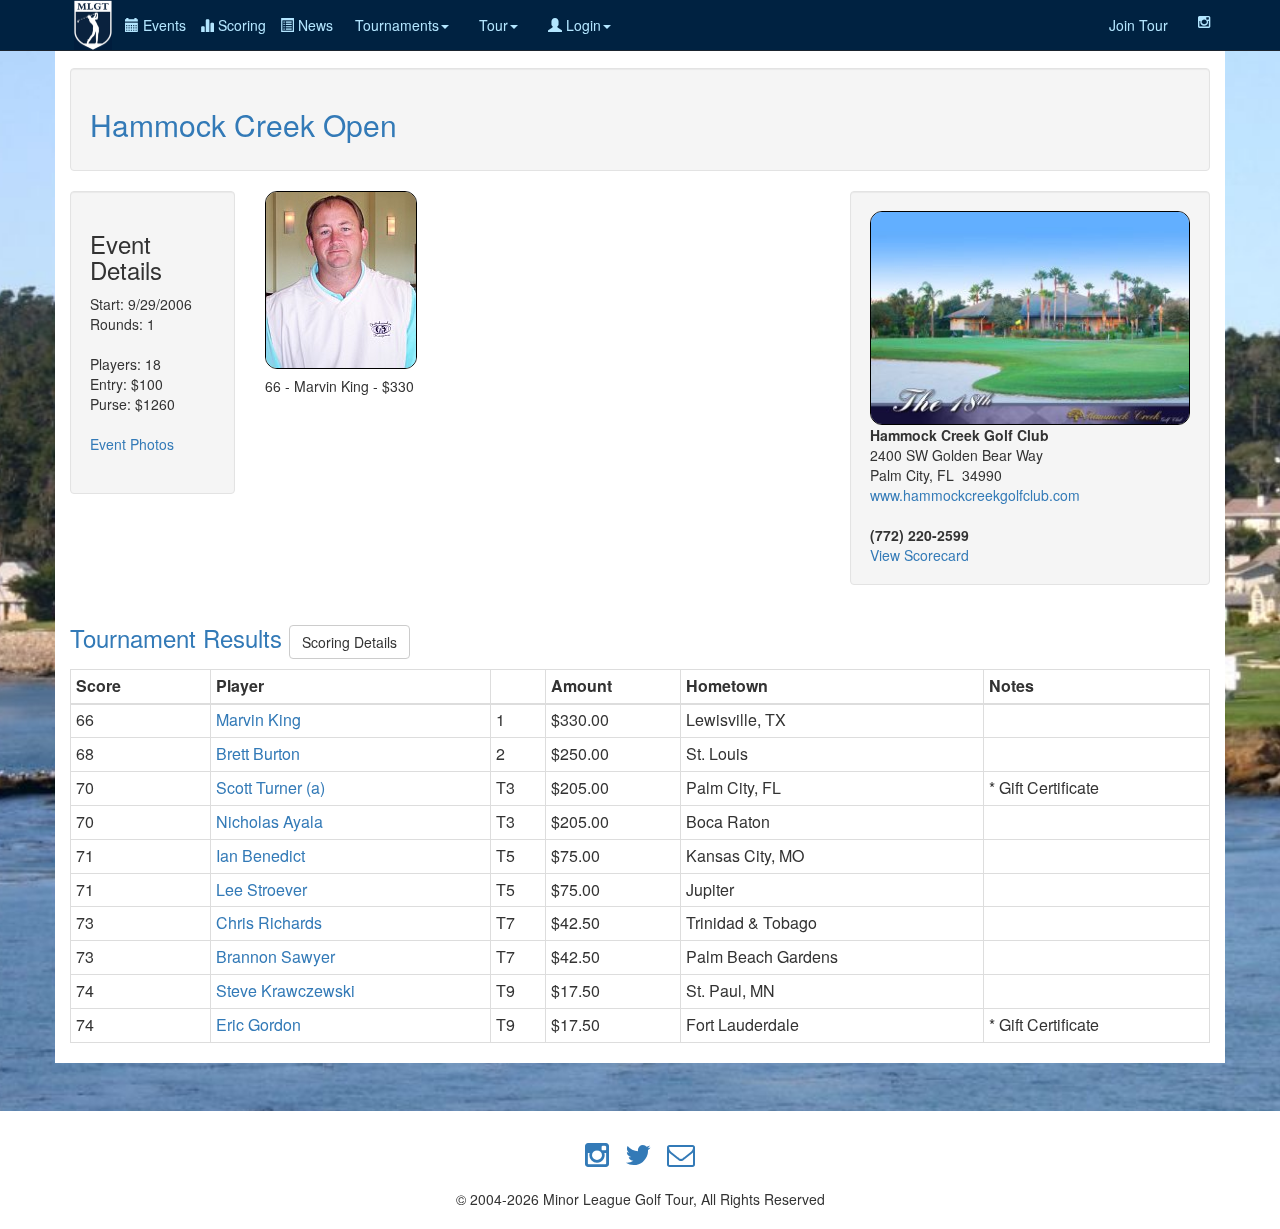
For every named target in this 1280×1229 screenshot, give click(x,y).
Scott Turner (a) (270, 787)
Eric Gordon (258, 1024)
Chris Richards (269, 922)
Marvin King (258, 719)
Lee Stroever (261, 889)
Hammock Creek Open (243, 124)
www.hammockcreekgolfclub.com (975, 495)
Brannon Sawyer (275, 956)
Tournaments (397, 25)
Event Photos (132, 444)
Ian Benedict (260, 855)
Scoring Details (349, 642)
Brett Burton (258, 753)
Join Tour (1138, 25)
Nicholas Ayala (269, 821)
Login (581, 25)
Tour (493, 25)
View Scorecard (919, 555)
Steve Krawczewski (285, 990)
